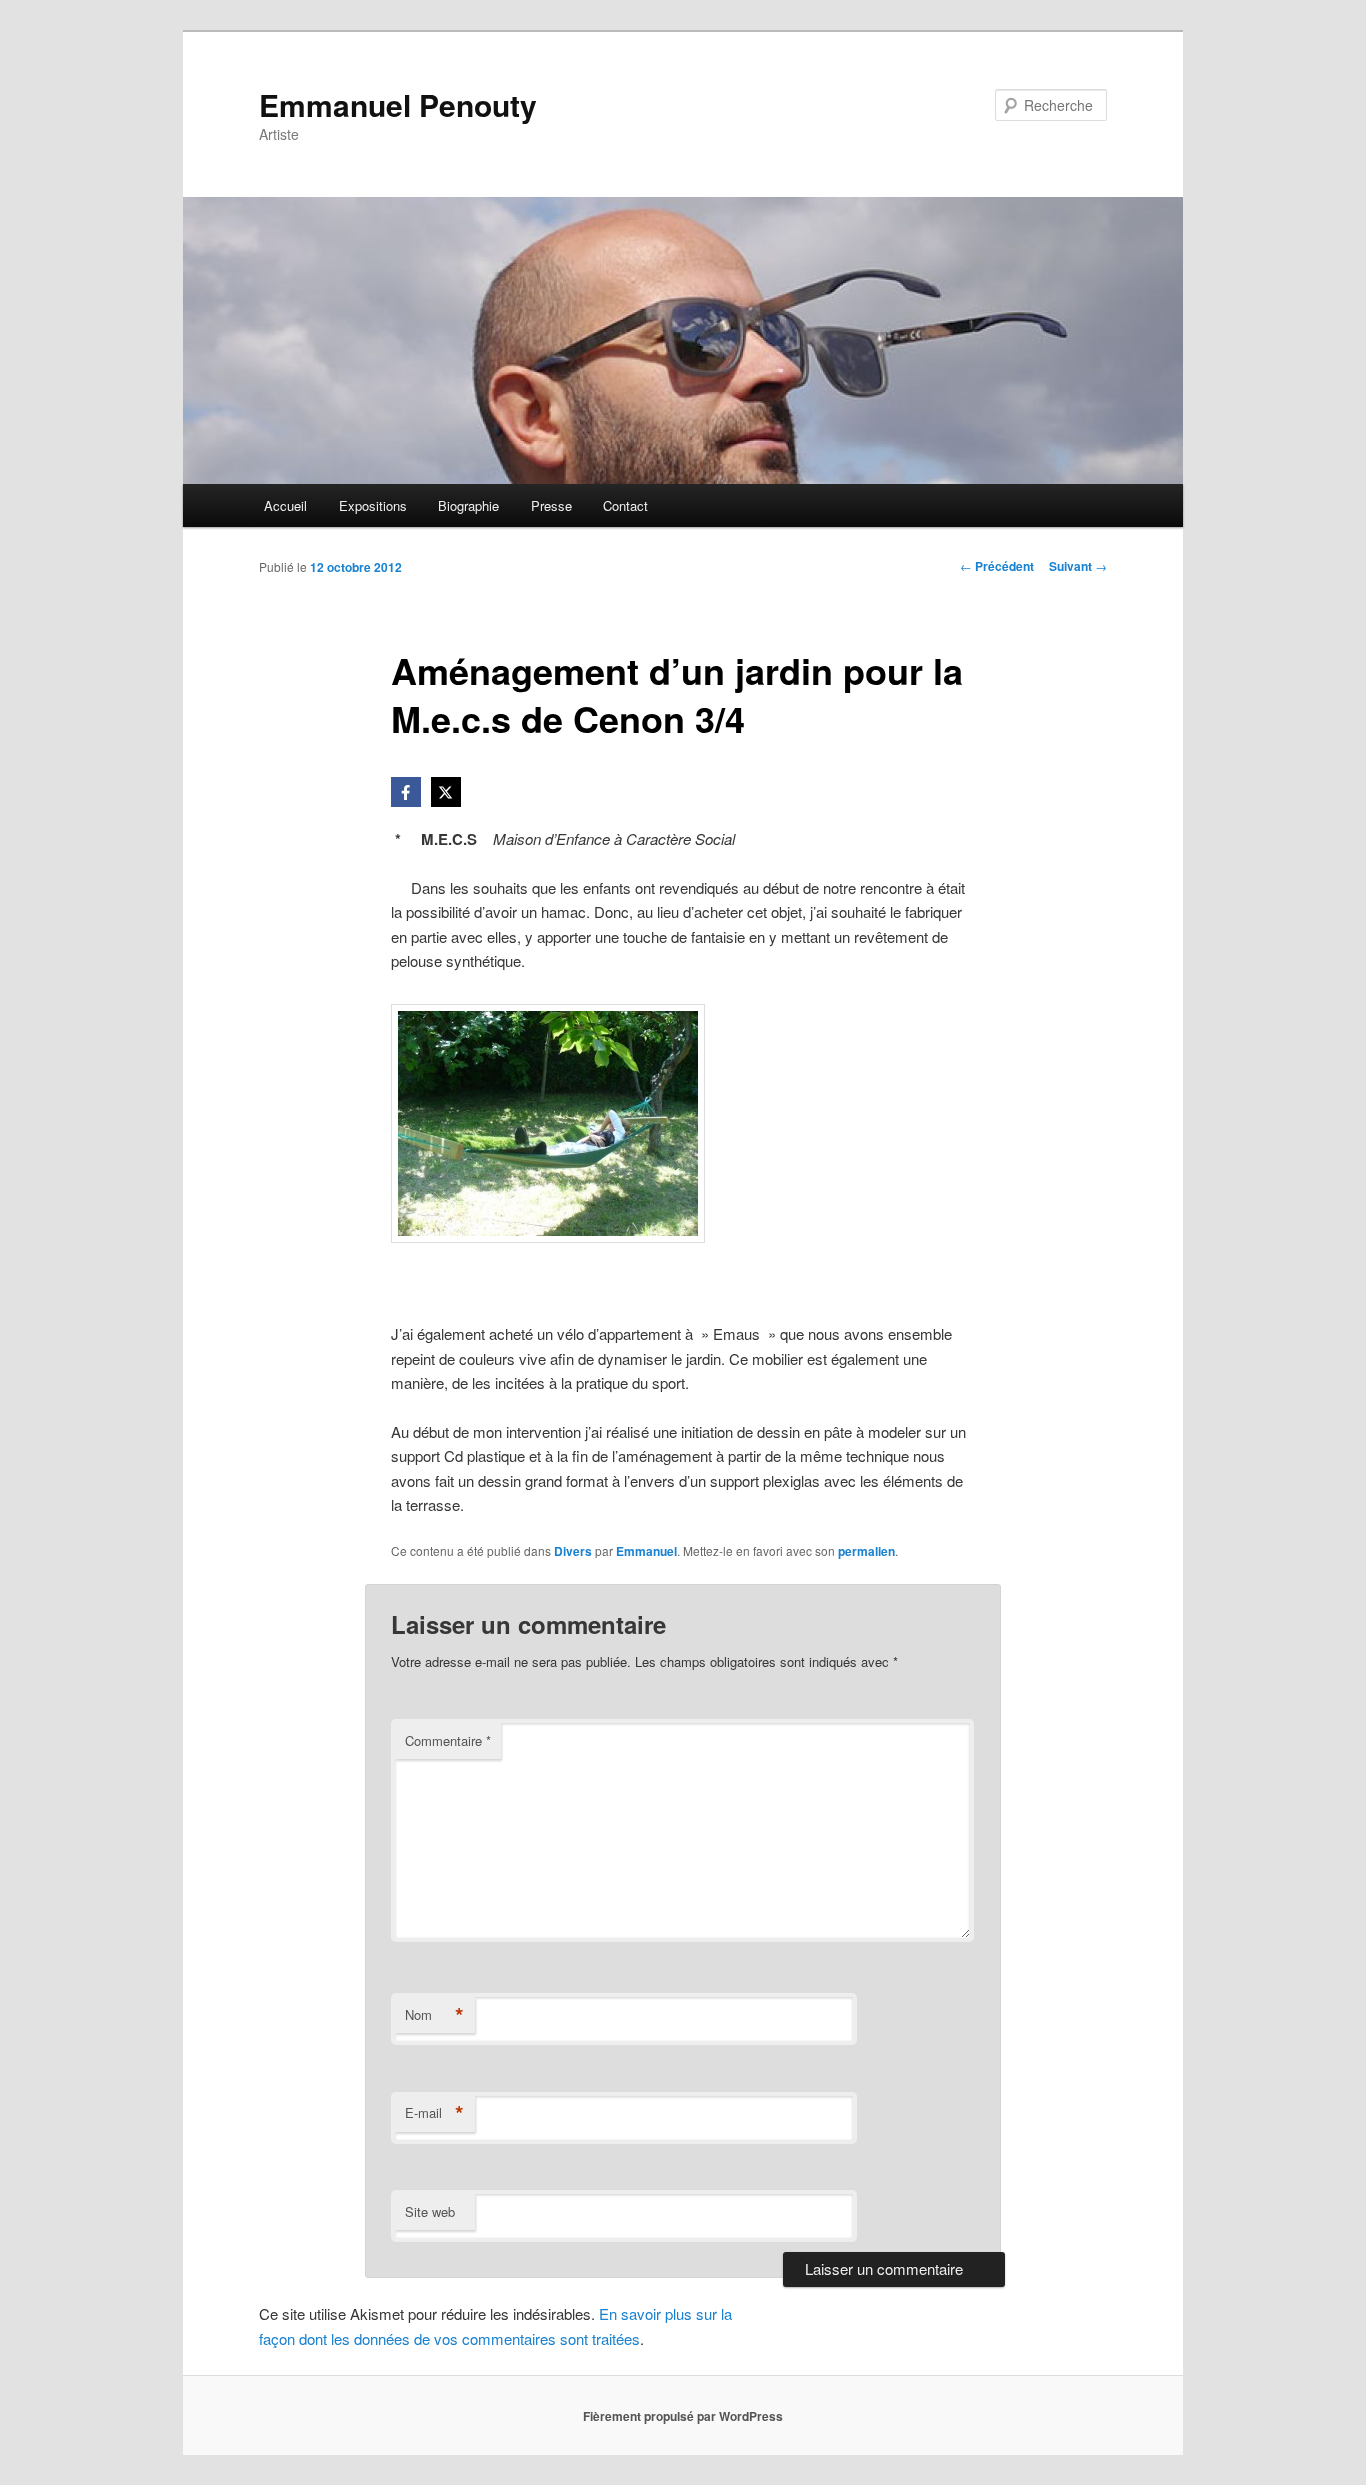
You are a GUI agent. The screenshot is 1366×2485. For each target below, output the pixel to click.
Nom (434, 2015)
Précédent (997, 566)
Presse (551, 505)
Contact (625, 505)
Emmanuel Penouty (398, 104)
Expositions (373, 505)
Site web (430, 2211)
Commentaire (448, 1740)
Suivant (1078, 566)
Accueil (285, 505)
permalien (866, 1551)
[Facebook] (406, 792)
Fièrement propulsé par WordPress (683, 2416)
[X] (446, 792)
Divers (573, 1551)
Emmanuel (646, 1551)
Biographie (468, 505)
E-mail (434, 2113)
